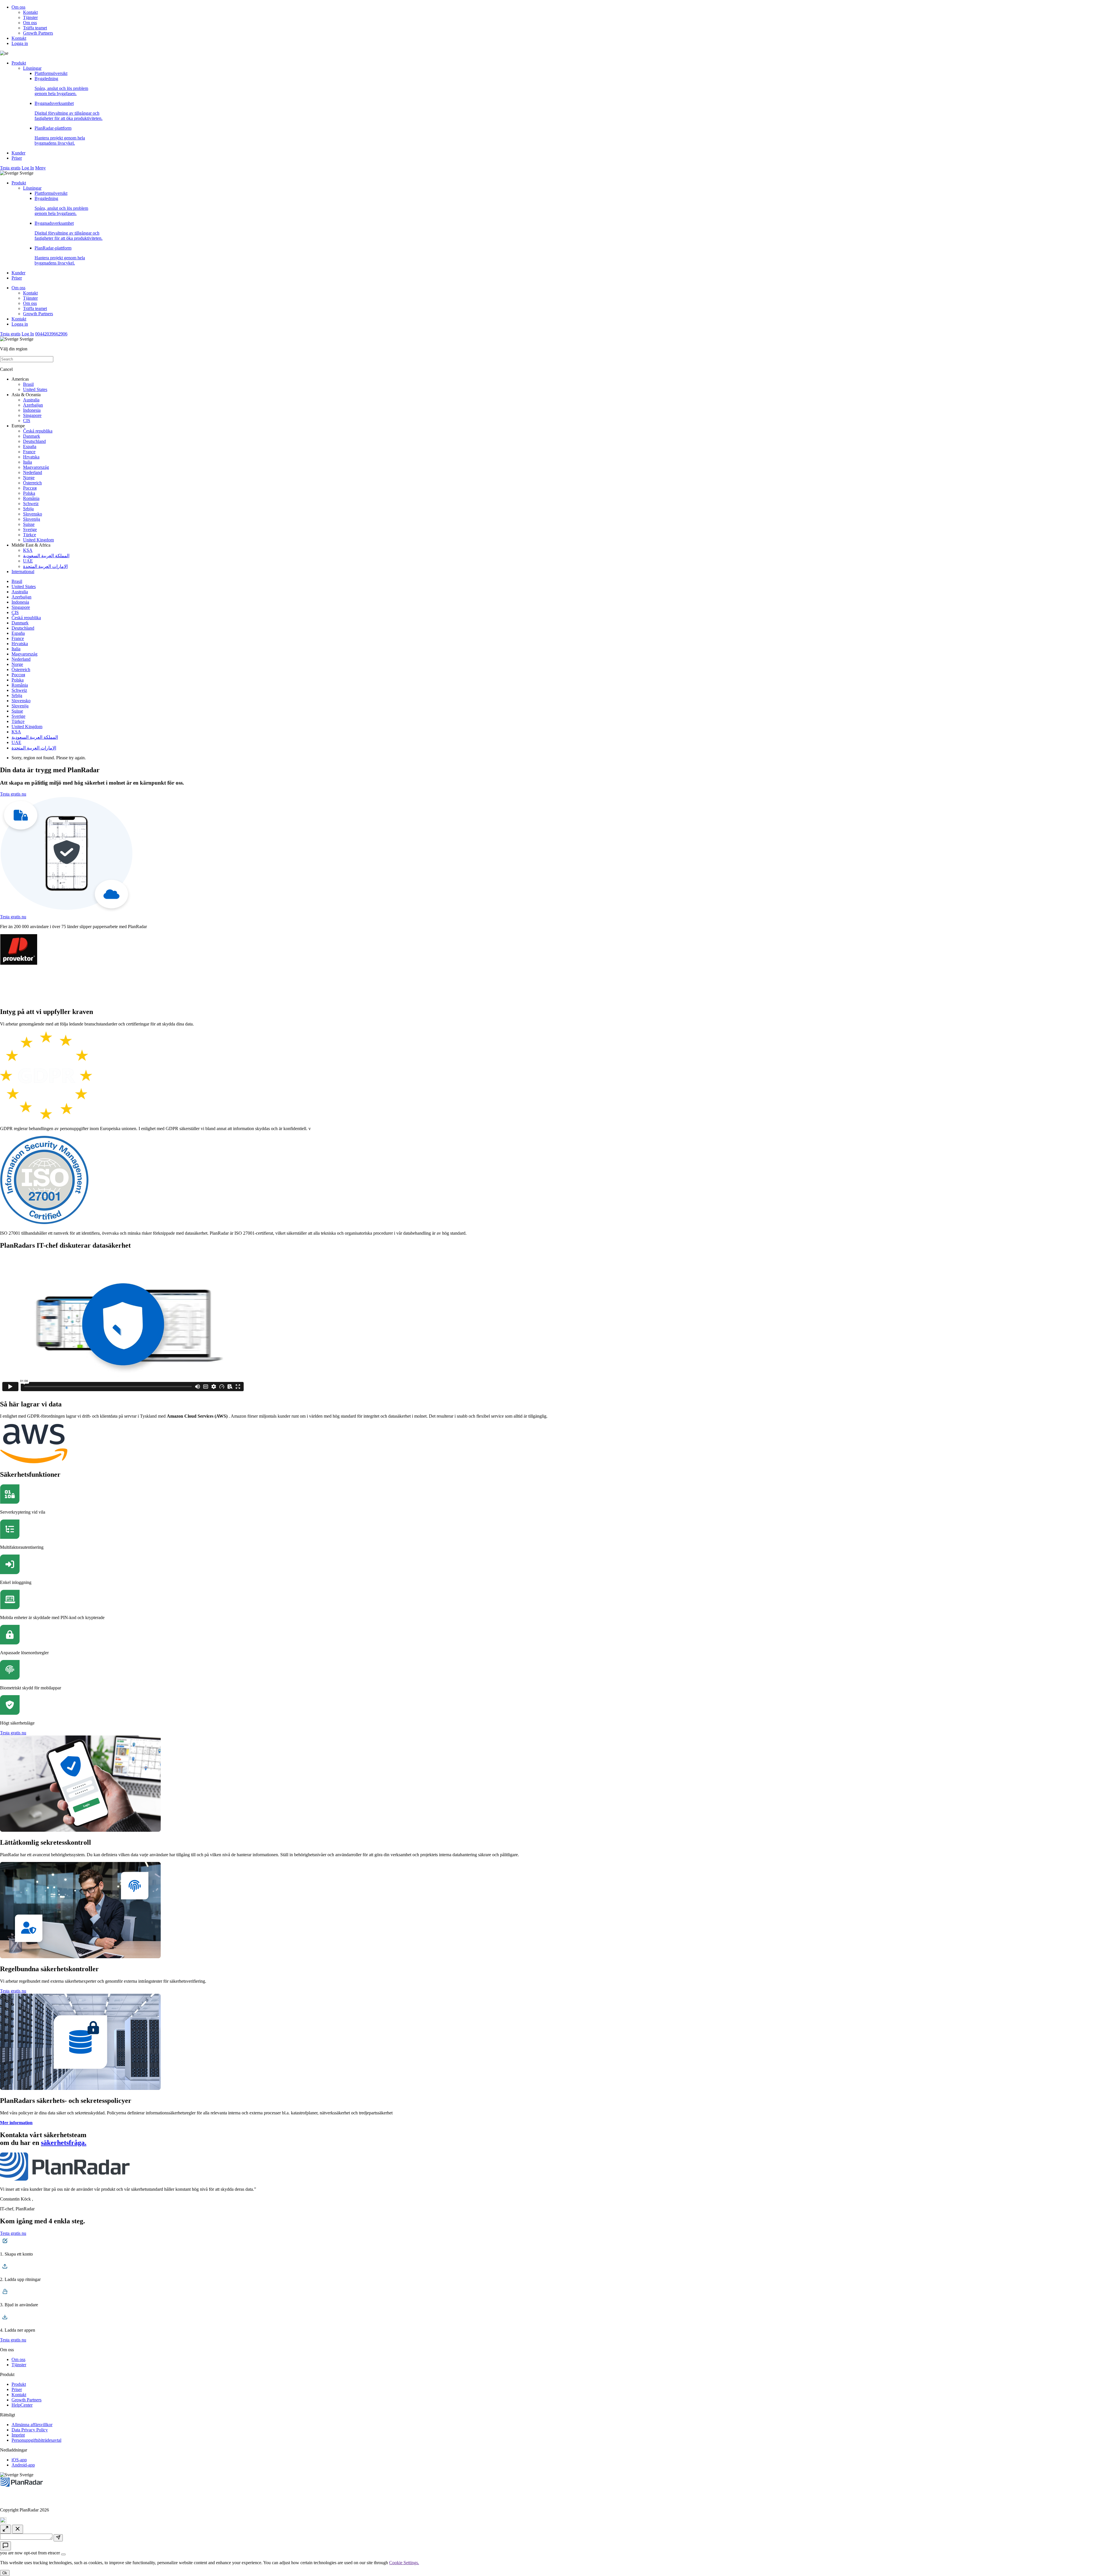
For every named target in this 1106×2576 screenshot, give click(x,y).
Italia (28, 462)
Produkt (19, 63)
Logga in (20, 43)
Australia (31, 400)
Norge (29, 478)
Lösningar (32, 68)
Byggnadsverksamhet (69, 111)
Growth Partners (38, 33)
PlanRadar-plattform (60, 136)
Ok (5, 2573)
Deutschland (34, 441)
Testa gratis (10, 168)
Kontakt (30, 12)
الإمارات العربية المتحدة (45, 566)
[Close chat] (18, 2529)
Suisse (29, 524)
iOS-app (19, 2460)
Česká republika (38, 431)
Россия (30, 488)
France (29, 452)
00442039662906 (51, 334)
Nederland (33, 472)
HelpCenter (22, 2405)
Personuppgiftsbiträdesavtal (36, 2440)
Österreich (32, 483)
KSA (28, 550)
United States (35, 389)
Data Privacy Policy (30, 2430)
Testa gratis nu (13, 794)
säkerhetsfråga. (64, 2143)
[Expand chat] (5, 2529)
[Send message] (58, 2538)
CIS (27, 421)
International (23, 572)
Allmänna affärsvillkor (32, 2425)
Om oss (18, 7)
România (31, 498)
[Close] (63, 2554)
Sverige (30, 529)
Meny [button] (40, 168)
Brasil (28, 384)
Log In (28, 168)
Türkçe (30, 535)
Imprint (18, 2435)
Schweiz (31, 504)
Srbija (28, 509)
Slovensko (33, 514)
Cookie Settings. (404, 2563)
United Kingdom (38, 540)
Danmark (32, 436)
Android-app (23, 2465)
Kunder (18, 153)
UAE (28, 561)
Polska (29, 493)
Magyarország (36, 467)
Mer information (16, 2123)
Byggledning (61, 86)
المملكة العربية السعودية (46, 556)
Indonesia (32, 410)
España (30, 446)
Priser (17, 158)
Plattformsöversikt (51, 73)
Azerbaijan (33, 405)
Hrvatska (31, 457)
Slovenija (32, 519)
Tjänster (30, 17)
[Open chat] (5, 2546)
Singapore (32, 415)
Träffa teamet (35, 28)
